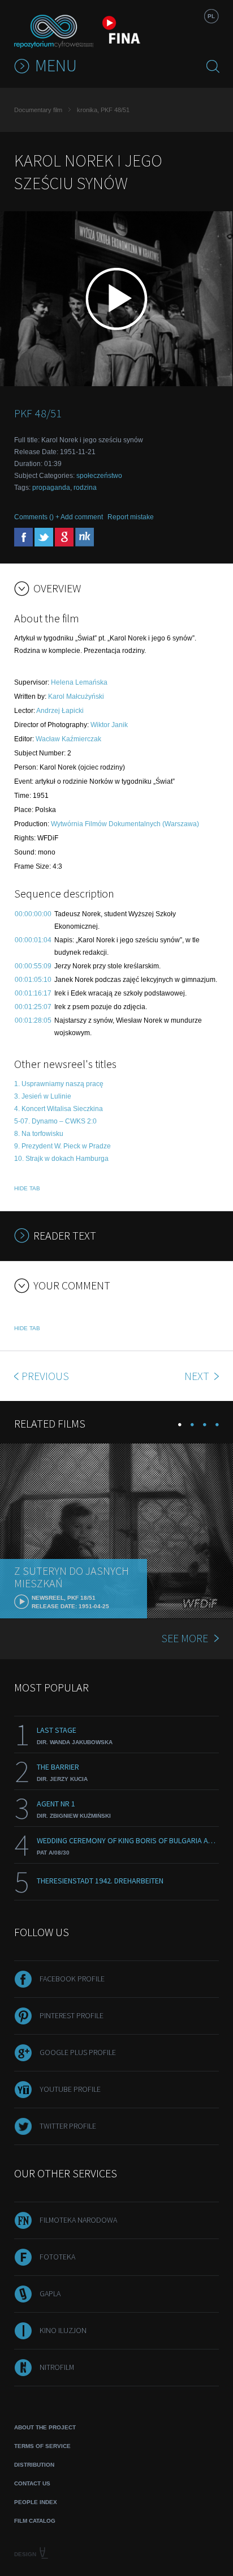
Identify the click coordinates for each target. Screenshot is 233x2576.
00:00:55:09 (33, 966)
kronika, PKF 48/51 (103, 110)
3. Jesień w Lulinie (43, 1096)
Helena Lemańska (79, 682)
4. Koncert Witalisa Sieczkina (59, 1109)
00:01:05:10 (33, 980)
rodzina (85, 488)
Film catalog (35, 2521)
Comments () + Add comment (59, 517)
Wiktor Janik (109, 725)
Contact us (32, 2483)
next (198, 1376)
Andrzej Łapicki (60, 711)
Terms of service (42, 2446)
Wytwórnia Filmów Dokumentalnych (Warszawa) (125, 824)
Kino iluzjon (63, 2330)
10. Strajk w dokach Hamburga (61, 1159)
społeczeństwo (99, 476)
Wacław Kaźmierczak (68, 739)
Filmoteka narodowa (78, 2220)
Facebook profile (72, 1979)
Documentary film (38, 110)
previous (45, 1376)
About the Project (45, 2427)
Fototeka (57, 2257)
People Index (36, 2502)
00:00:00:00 (33, 914)
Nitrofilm (57, 2367)
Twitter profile (68, 2126)
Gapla (50, 2293)
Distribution (34, 2465)
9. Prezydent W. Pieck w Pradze (62, 1146)
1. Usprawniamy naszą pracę (59, 1084)
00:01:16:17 (33, 993)
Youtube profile (70, 2089)
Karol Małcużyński (76, 697)
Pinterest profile (72, 2015)
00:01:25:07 (33, 1007)
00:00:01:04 (33, 940)
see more (185, 1638)
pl (211, 16)
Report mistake (131, 517)
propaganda (51, 488)
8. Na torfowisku (39, 1134)
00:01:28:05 (33, 1020)
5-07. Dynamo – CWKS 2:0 (55, 1121)
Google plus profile (78, 2052)
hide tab (27, 1188)
